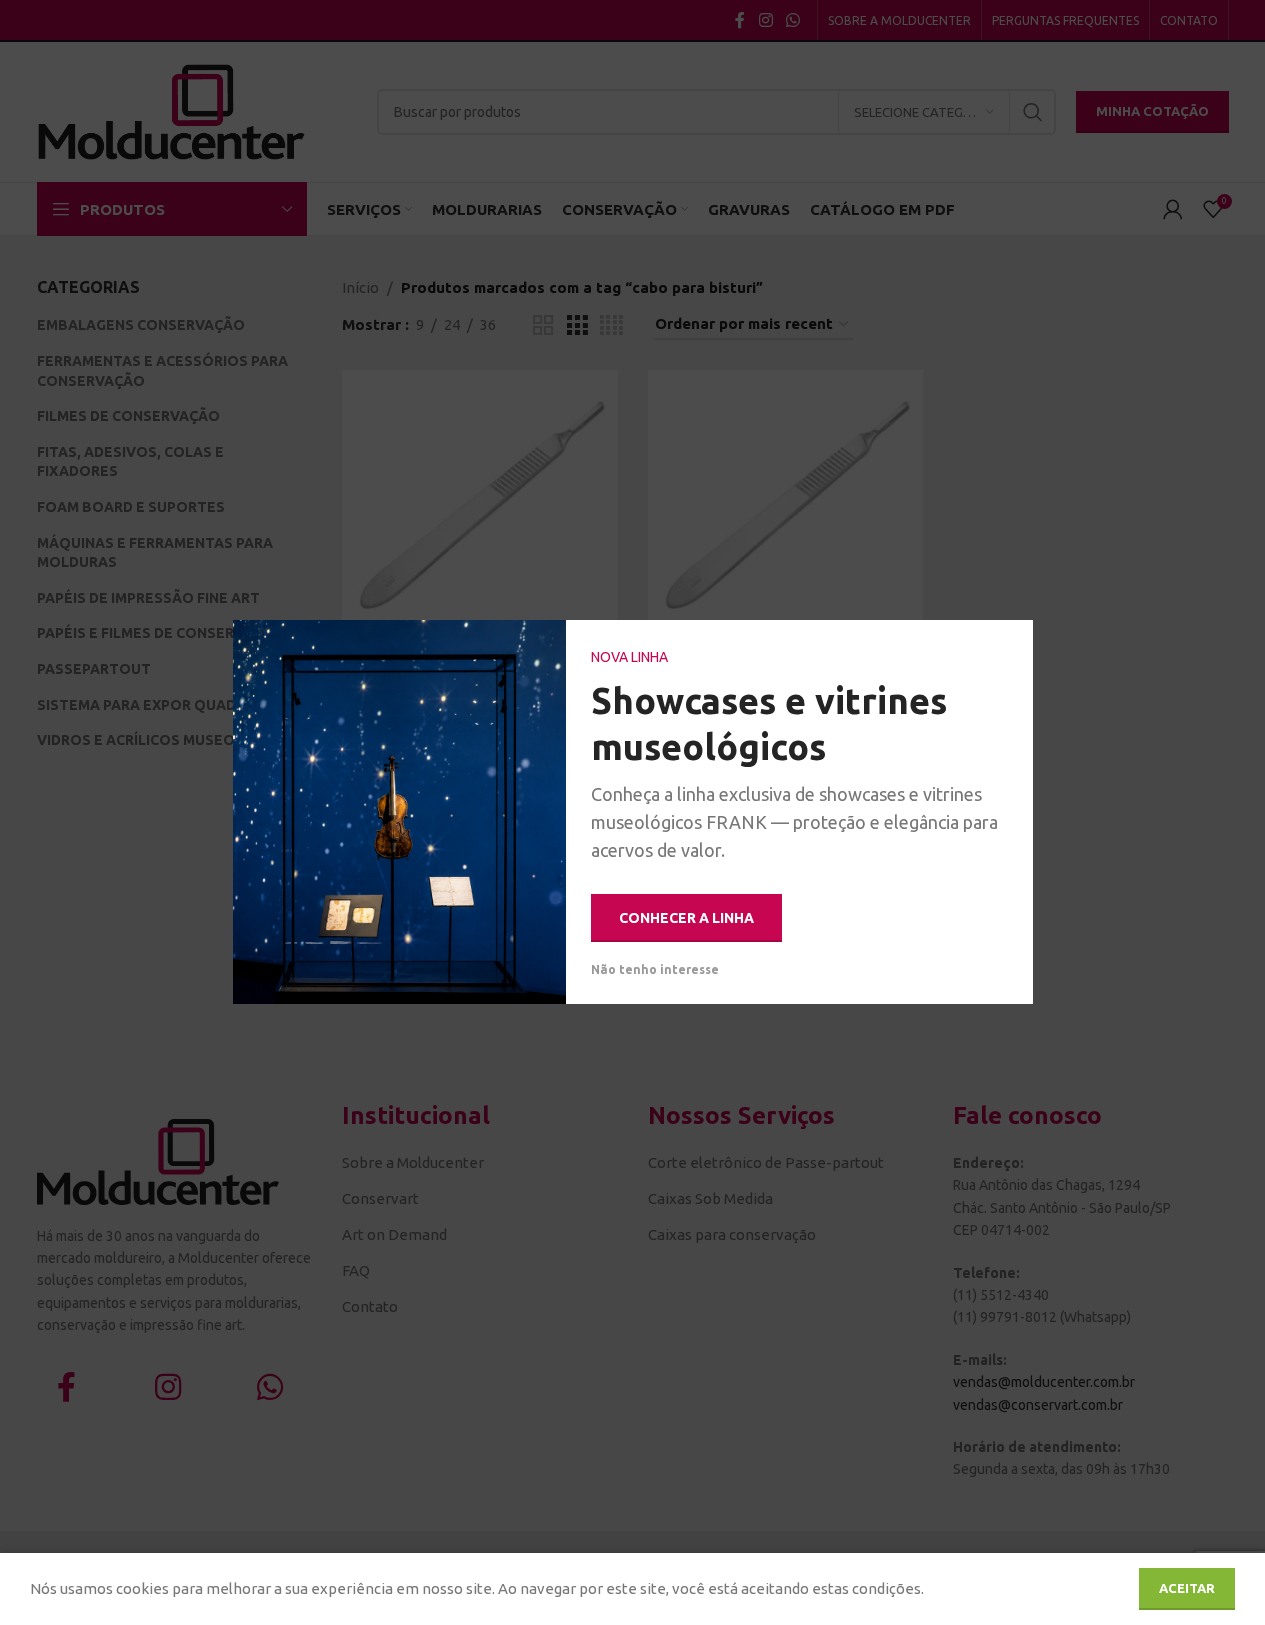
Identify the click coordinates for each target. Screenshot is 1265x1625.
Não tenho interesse (655, 970)
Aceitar (1187, 1588)
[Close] (1008, 645)
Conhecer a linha (686, 918)
